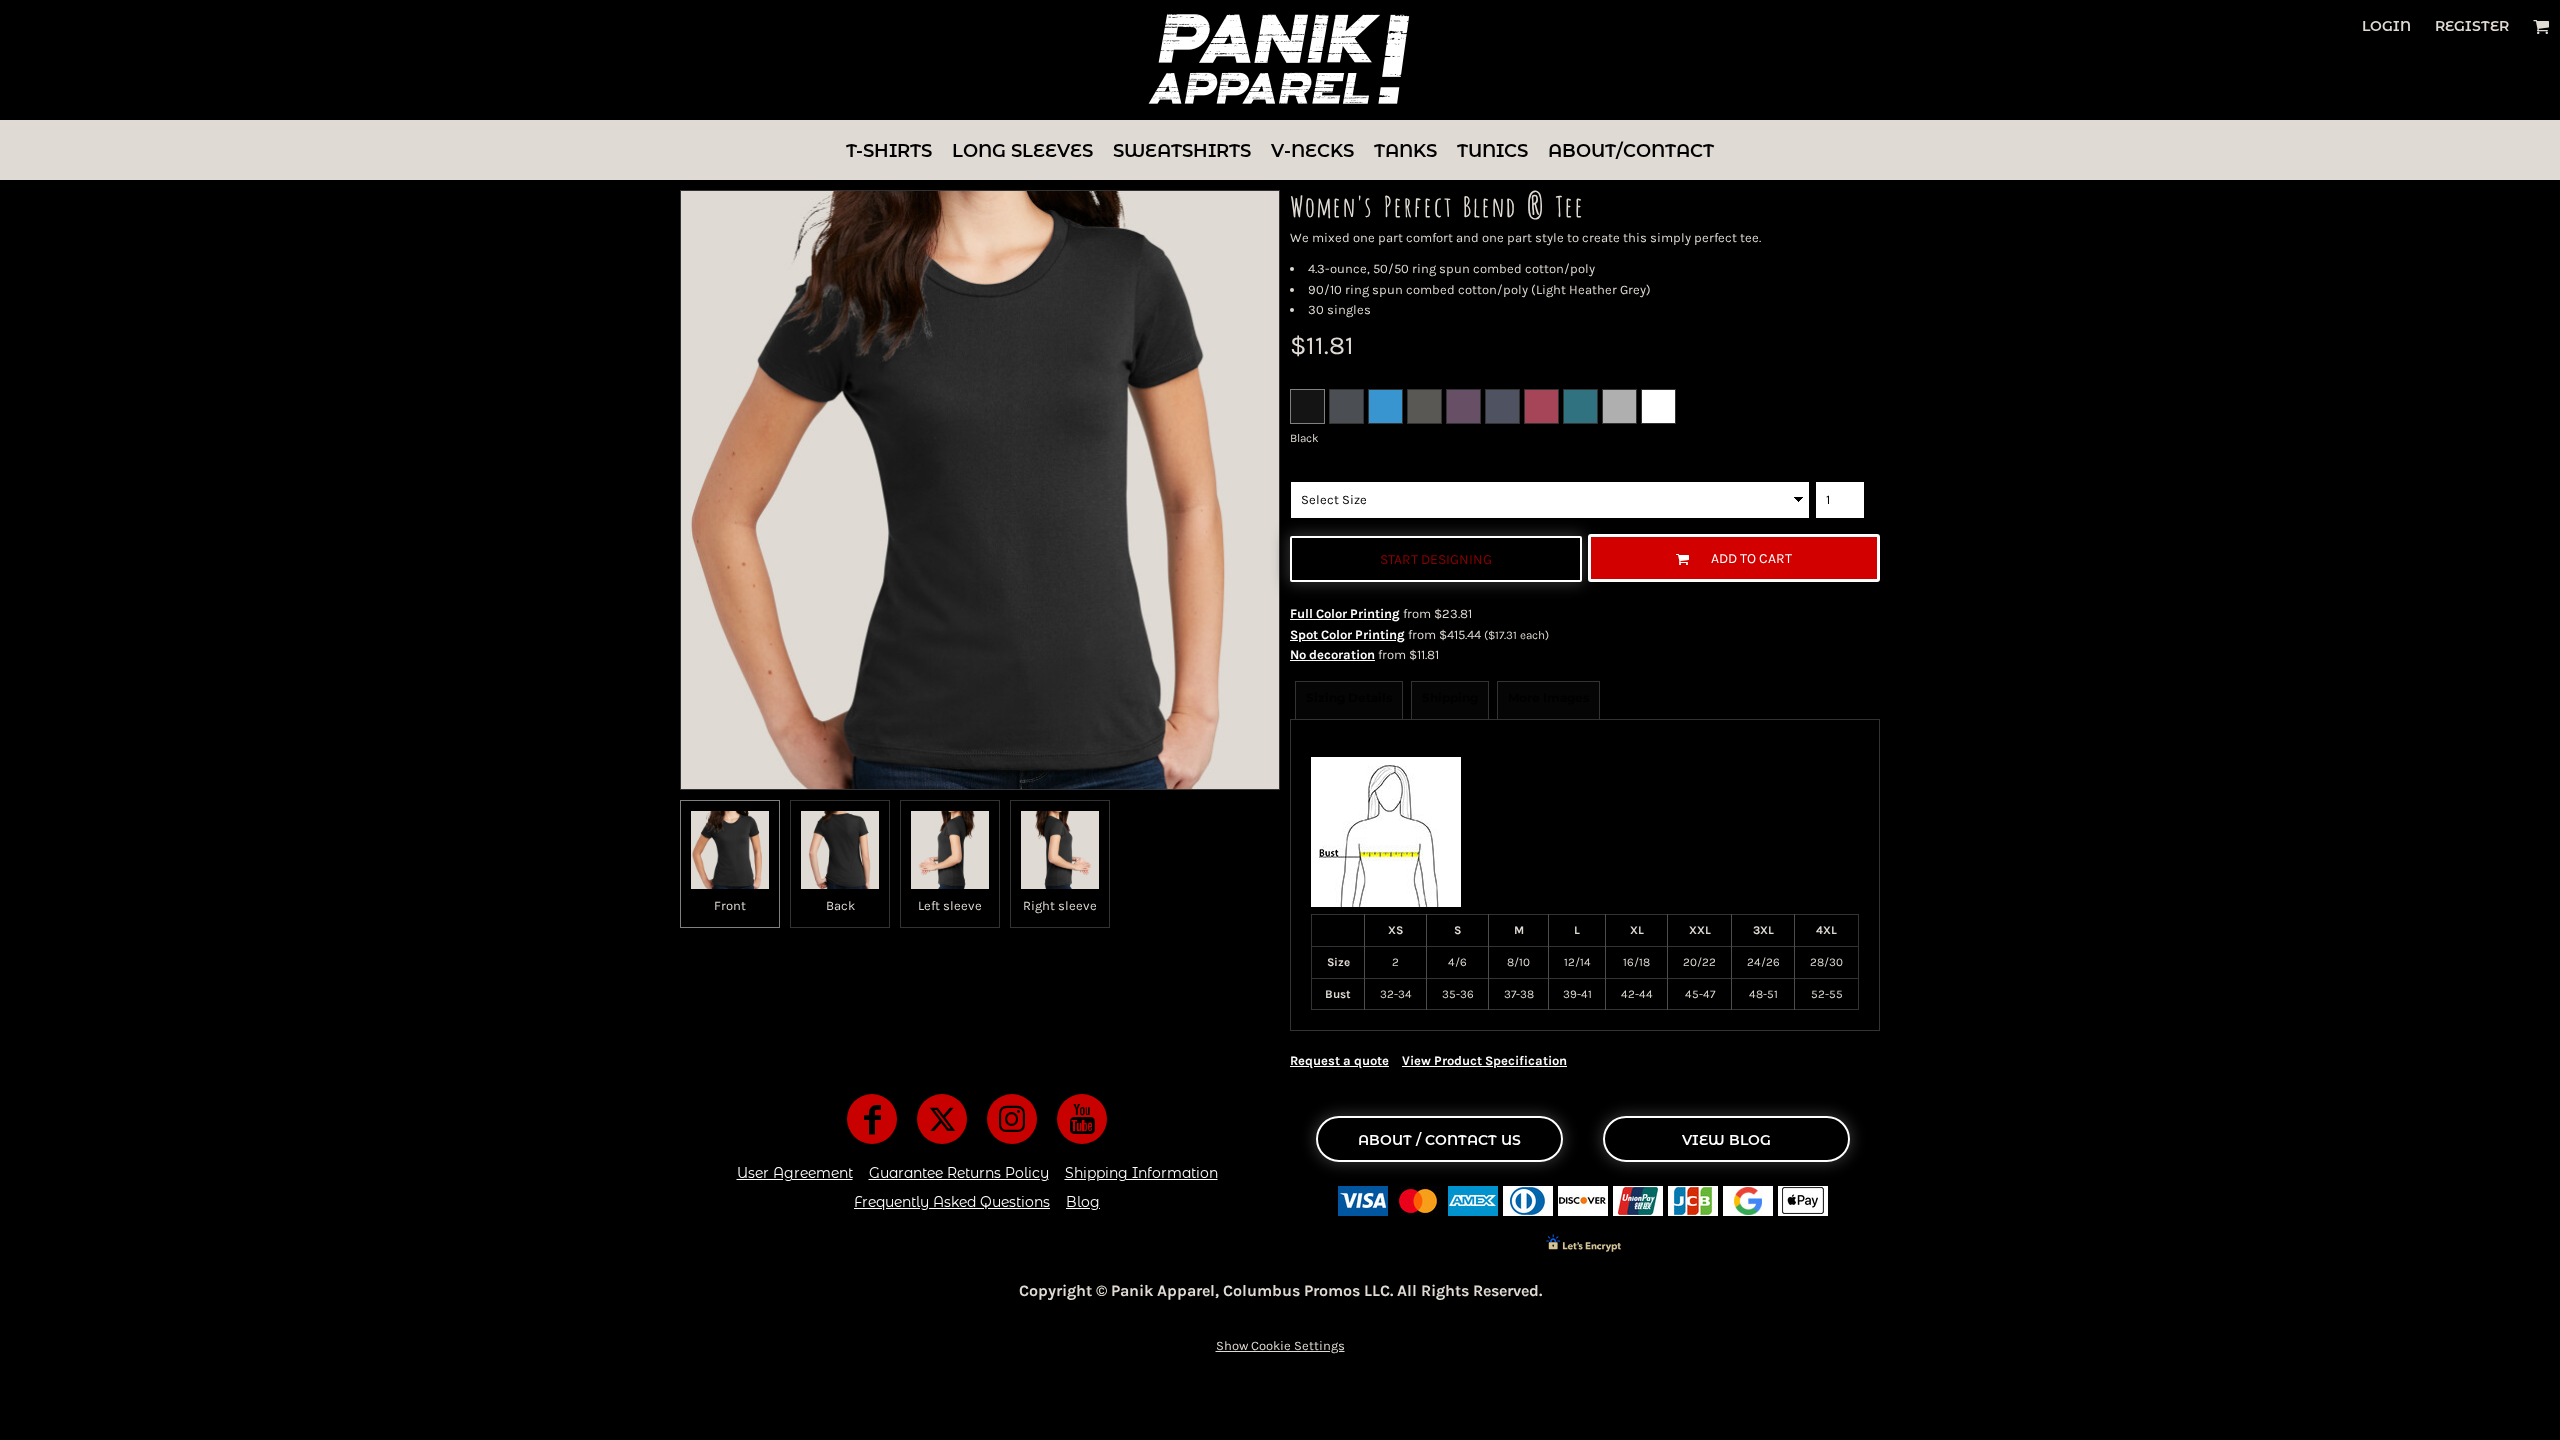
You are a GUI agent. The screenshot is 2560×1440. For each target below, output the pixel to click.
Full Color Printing (1345, 613)
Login (2386, 26)
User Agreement (795, 1173)
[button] (2541, 26)
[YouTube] (1082, 1119)
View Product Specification (1484, 1060)
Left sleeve (950, 905)
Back (840, 905)
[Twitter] (942, 1119)
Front (730, 905)
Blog (1083, 1202)
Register (2472, 26)
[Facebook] (872, 1119)
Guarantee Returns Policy (959, 1173)
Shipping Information (1141, 1173)
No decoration (1332, 654)
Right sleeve (1060, 905)
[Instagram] (1012, 1119)
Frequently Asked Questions (952, 1202)
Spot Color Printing (1347, 634)
